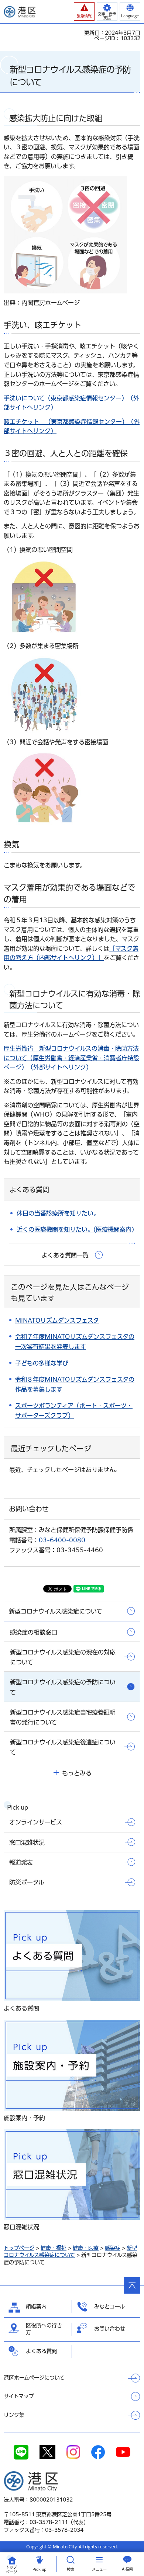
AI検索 (127, 2569)
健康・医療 (86, 2248)
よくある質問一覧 (65, 1255)
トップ (11, 2570)
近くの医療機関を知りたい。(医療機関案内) (75, 1229)
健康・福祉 (54, 2248)
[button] (84, 11)
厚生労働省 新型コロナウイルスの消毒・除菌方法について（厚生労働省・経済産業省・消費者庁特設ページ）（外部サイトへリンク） (71, 1058)
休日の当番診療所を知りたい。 (58, 1213)
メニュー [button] (99, 2569)
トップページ (19, 2248)
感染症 (113, 2248)
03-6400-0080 (62, 1540)
